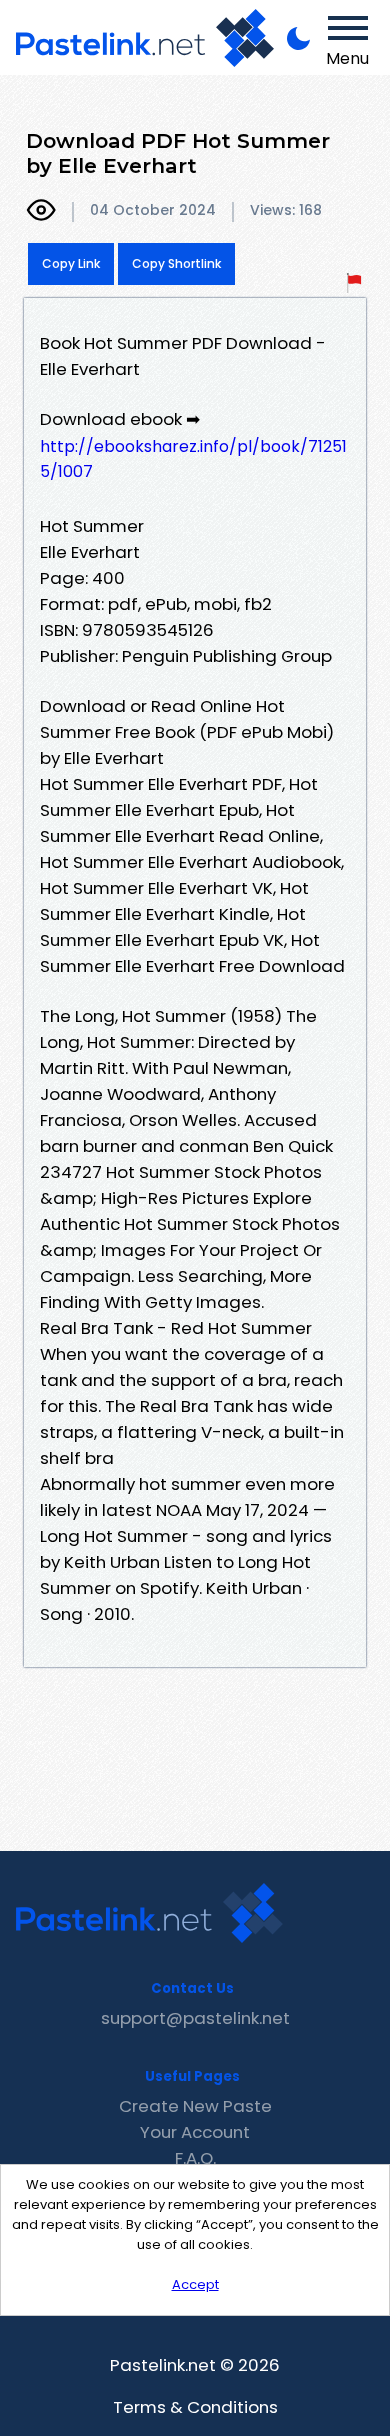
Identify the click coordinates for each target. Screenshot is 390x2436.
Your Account (195, 2132)
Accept (195, 2284)
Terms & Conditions (195, 2407)
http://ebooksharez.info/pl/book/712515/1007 (193, 459)
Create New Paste (195, 2106)
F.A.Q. (195, 2158)
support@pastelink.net (195, 2018)
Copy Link (71, 263)
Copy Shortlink (176, 263)
